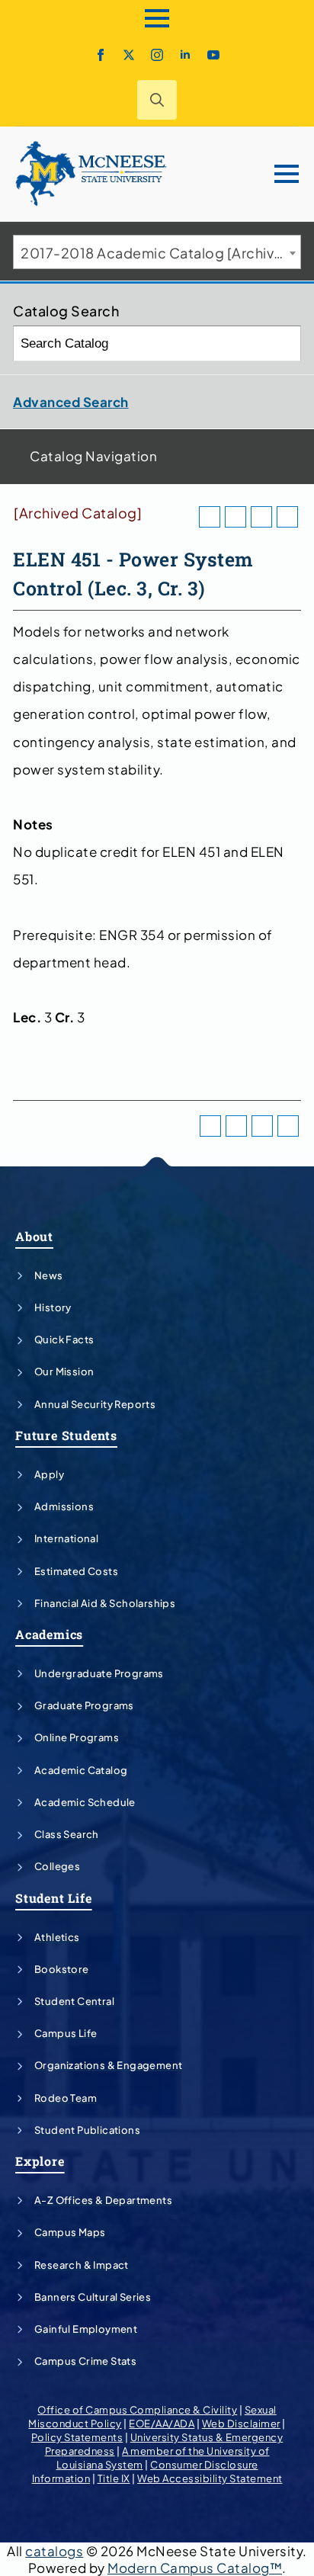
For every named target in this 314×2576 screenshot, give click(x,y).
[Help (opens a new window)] (287, 517)
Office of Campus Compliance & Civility (137, 2410)
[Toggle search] (157, 100)
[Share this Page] (235, 517)
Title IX (114, 2478)
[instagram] (157, 55)
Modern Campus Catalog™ (195, 2568)
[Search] (284, 343)
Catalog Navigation (93, 456)
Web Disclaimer (241, 2424)
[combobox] (157, 252)
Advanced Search (71, 402)
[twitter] (129, 55)
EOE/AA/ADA (162, 2424)
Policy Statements (77, 2437)
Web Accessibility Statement (210, 2478)
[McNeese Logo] (91, 174)
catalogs (54, 2551)
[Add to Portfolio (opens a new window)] (210, 517)
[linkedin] (185, 55)
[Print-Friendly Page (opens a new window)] (261, 517)
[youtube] (213, 55)
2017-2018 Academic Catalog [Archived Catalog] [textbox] (160, 253)
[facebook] (101, 55)
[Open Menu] (157, 18)
